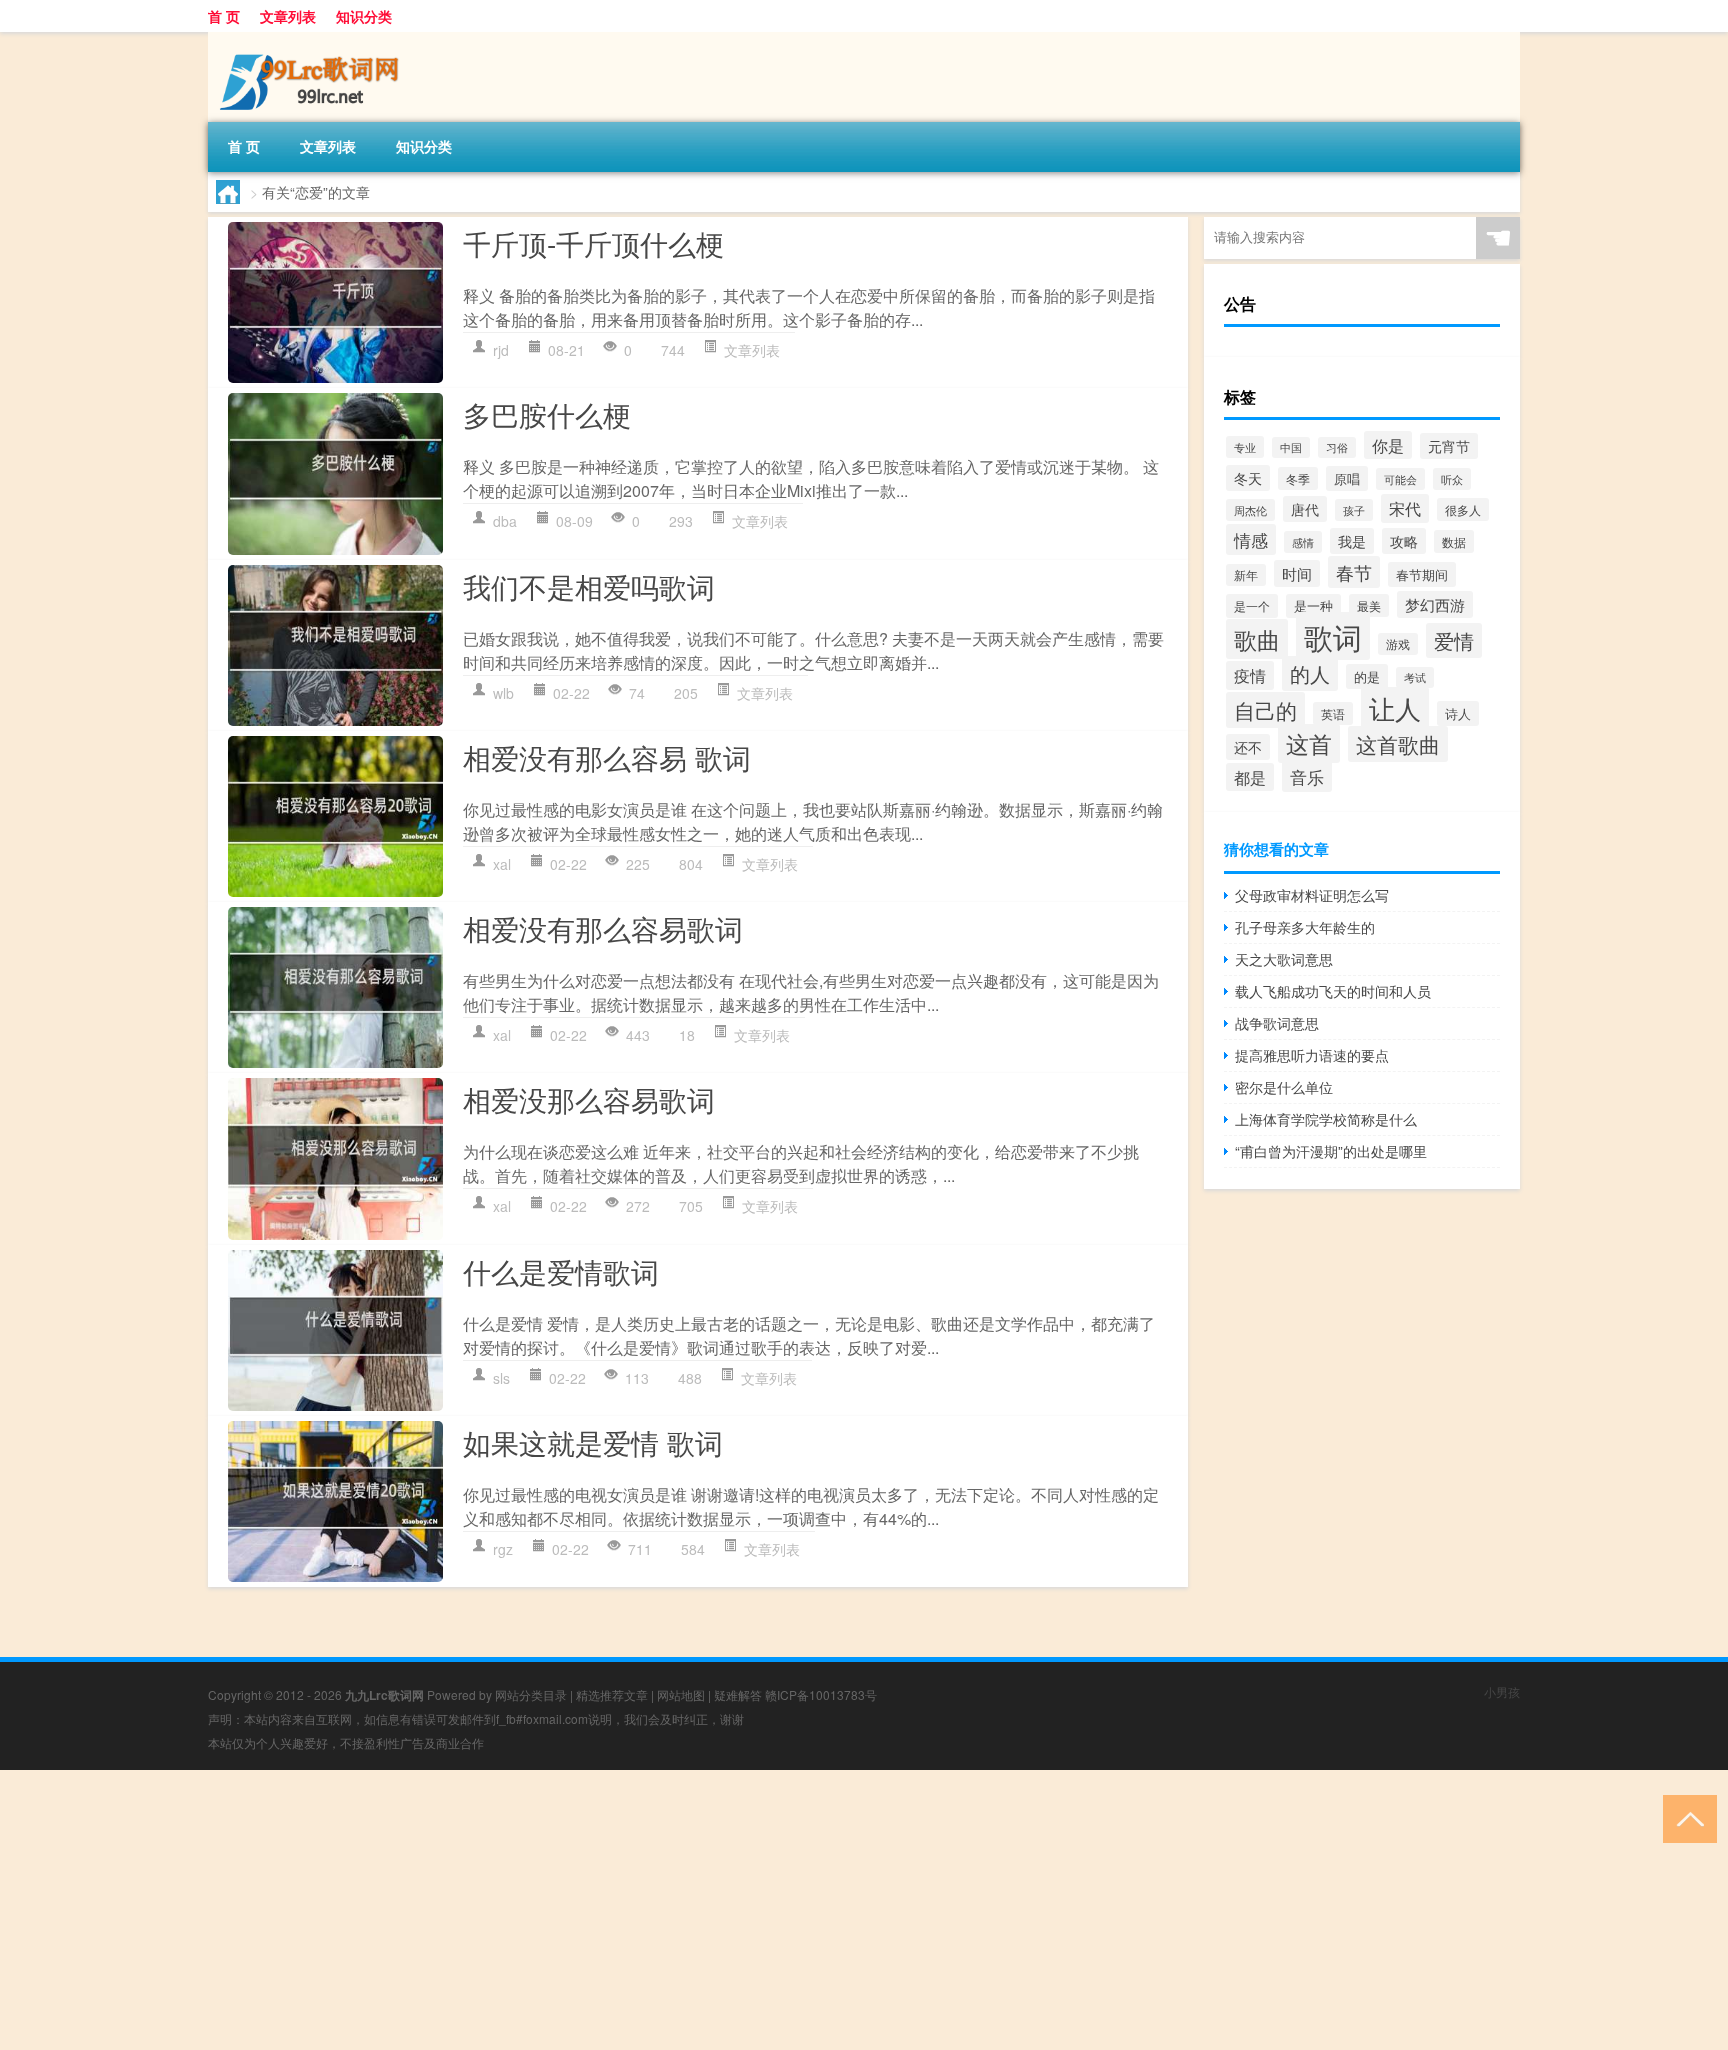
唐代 (1305, 509)
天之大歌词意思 (1284, 959)
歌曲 (1257, 639)
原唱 (1347, 478)
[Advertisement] (600, 1910)
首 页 (224, 16)
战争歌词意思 (1277, 1023)
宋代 (1405, 508)
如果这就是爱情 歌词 (593, 1442)
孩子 (1354, 510)
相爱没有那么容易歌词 (603, 928)
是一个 (1252, 606)
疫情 (1250, 675)
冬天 (1248, 478)
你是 (1388, 445)
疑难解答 (738, 1694)
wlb (503, 693)
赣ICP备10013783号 (821, 1694)
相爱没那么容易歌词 (589, 1099)
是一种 (1313, 606)
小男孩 (1502, 1691)
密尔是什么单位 (1284, 1087)
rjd (501, 350)
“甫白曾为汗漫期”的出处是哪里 (1331, 1151)
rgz (503, 1549)
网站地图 (681, 1694)
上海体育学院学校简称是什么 (1326, 1119)
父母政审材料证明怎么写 (1312, 895)
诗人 (1458, 713)
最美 (1369, 605)
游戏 (1398, 644)
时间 (1297, 573)
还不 (1248, 747)
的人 (1310, 673)
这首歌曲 (1398, 744)
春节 (1354, 572)
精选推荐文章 (612, 1694)
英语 (1333, 713)
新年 (1246, 575)
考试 (1415, 677)
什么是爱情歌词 (561, 1271)
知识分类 (364, 16)
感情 (1303, 542)
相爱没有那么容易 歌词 (607, 757)
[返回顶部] (1685, 1817)
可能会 (1400, 479)
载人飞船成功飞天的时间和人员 (1333, 991)
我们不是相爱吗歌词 (589, 586)
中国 (1291, 447)
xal (502, 864)
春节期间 (1422, 574)
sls (501, 1378)
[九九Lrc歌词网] (313, 39)
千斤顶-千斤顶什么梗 (593, 243)
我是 (1352, 541)
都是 (1250, 777)
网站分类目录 (531, 1694)
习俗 (1337, 447)
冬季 (1298, 478)
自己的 (1265, 710)
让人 (1395, 708)
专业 (1245, 447)
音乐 (1307, 776)
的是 (1367, 676)
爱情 (1454, 640)
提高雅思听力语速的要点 (1312, 1055)
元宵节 (1449, 446)
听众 (1452, 479)
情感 (1251, 539)
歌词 (1333, 636)
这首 (1309, 743)
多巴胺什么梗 (547, 414)
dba (505, 521)
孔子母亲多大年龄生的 (1305, 927)
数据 (1454, 541)
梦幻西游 (1435, 604)
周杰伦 (1250, 510)
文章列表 (288, 16)
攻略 (1404, 541)
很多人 (1463, 509)
